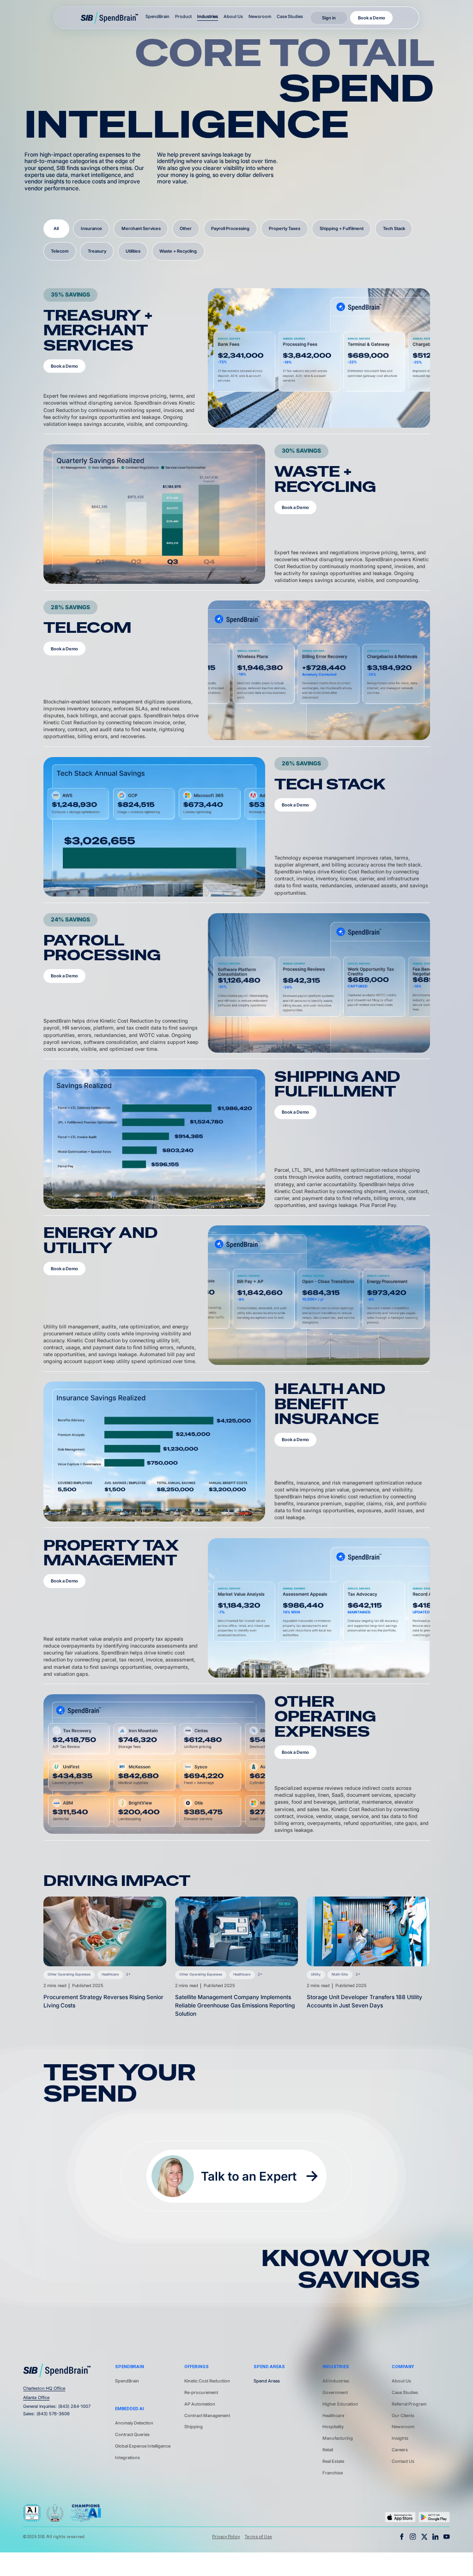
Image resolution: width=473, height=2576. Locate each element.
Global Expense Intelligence (143, 2446)
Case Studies (290, 16)
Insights (400, 2438)
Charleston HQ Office (44, 2388)
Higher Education (340, 2404)
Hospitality (333, 2427)
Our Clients (403, 2415)
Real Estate (333, 2461)
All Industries (336, 2381)
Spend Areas (267, 2381)
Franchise (333, 2473)
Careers (400, 2450)
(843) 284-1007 (74, 2406)
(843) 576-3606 (53, 2414)
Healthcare (333, 2415)
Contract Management (207, 2415)
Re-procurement (201, 2392)
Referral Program (409, 2404)
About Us (233, 16)
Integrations (127, 2458)
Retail (328, 2450)
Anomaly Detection (134, 2423)
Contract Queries (132, 2434)
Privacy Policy (226, 2537)
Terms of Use (258, 2537)
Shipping (194, 2427)
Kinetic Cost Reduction (207, 2381)
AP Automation (200, 2404)
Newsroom (260, 16)
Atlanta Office (36, 2397)
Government (335, 2392)
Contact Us (403, 2461)
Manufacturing (338, 2438)
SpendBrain (127, 2381)
